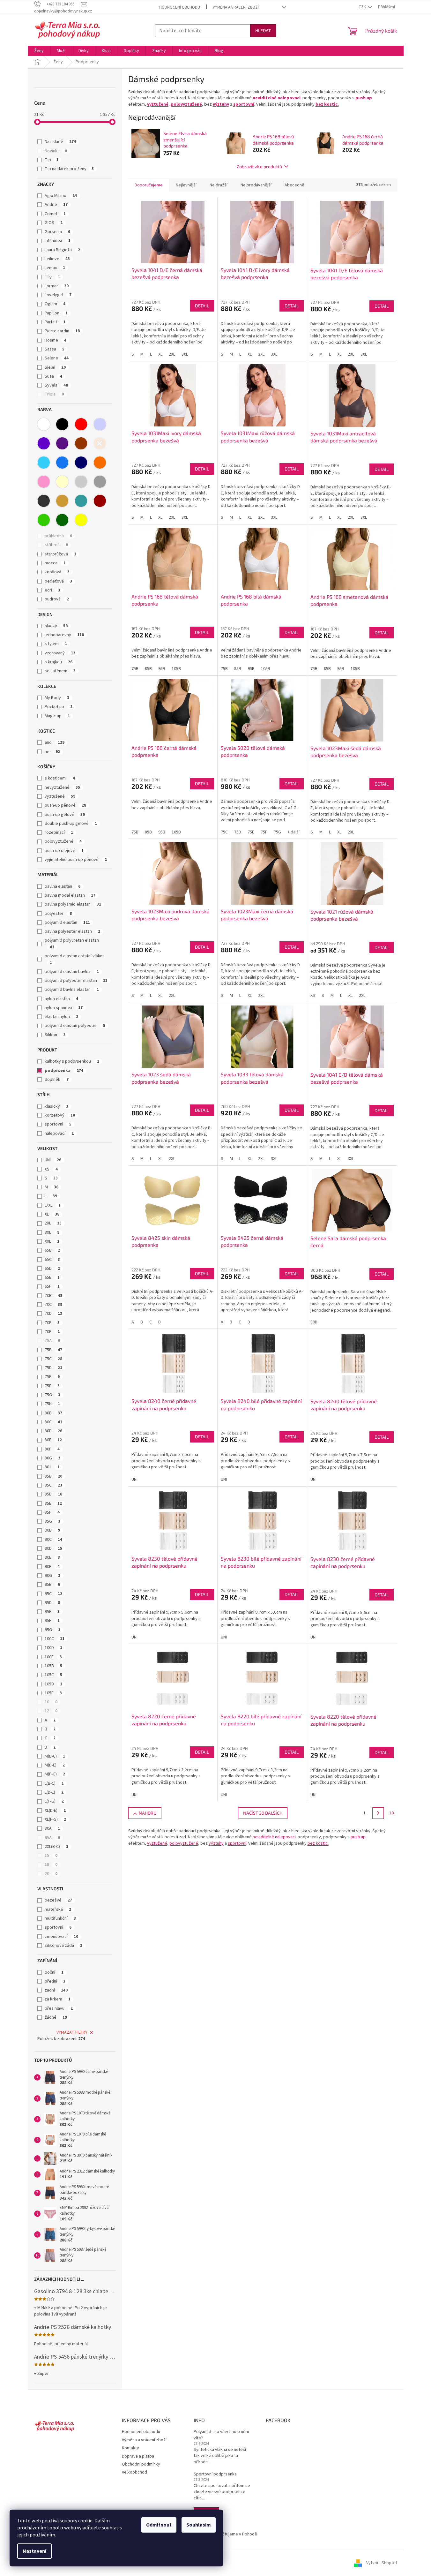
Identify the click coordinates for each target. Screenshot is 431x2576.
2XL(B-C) (56, 1847)
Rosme (56, 340)
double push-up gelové (71, 824)
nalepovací (59, 1134)
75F (52, 1386)
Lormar (57, 286)
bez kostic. (327, 104)
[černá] (62, 424)
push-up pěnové (65, 805)
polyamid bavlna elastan (72, 990)
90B (52, 1530)
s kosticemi (60, 778)
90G (52, 1576)
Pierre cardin (62, 331)
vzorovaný (60, 653)
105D (53, 1684)
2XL (53, 1223)
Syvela (56, 385)
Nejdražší (219, 185)
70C (53, 1305)
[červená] (81, 424)
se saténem (60, 671)
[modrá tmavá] (81, 463)
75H (52, 1404)
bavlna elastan (63, 886)
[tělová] (62, 501)
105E (53, 1693)
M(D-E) (55, 1765)
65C (52, 1260)
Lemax (55, 268)
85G (52, 1521)
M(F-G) (55, 1774)
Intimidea (58, 241)
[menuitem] (39, 51)
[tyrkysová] (81, 501)
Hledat (263, 30)
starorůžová (60, 554)
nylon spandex (64, 1008)
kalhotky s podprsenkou (72, 1061)
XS (51, 1169)
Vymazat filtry (72, 2032)
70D (53, 1314)
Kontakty (130, 2448)
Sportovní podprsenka (215, 2474)
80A (52, 1828)
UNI (53, 1160)
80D (53, 1431)
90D (53, 1548)
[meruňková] (100, 443)
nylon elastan (61, 999)
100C (55, 1639)
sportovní (58, 1124)
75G (52, 1395)
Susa (53, 376)
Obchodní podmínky (141, 2464)
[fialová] (44, 443)
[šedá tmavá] (44, 501)
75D (53, 1368)
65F (52, 1286)
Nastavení (34, 2551)
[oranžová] (100, 463)
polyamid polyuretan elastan (72, 943)
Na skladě (60, 142)
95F (52, 1621)
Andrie (56, 205)
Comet (55, 214)
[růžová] (44, 482)
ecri (52, 590)
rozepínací (59, 832)
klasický (56, 1106)
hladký (56, 626)
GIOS (54, 223)
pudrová (57, 599)
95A (52, 1838)
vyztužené (60, 796)
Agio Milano (61, 196)
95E (52, 1612)
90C (53, 1540)
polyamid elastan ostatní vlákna (75, 959)
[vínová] (100, 501)
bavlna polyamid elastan (73, 904)
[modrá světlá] (44, 463)
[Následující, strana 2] (378, 1813)
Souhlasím (199, 2525)
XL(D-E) (55, 1811)
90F (52, 1567)
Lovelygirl (58, 295)
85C (53, 1485)
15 (51, 1856)
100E (53, 1657)
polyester (58, 914)
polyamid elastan (67, 923)
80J (52, 1467)
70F (52, 1332)
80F (52, 1449)
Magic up (57, 716)
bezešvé (58, 1900)
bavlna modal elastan (70, 895)
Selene (57, 358)
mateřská (58, 1909)
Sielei (55, 367)
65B (52, 1250)
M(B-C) (55, 1756)
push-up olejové (64, 851)
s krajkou (59, 662)
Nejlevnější (186, 185)
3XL (52, 1232)
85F (52, 1512)
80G (52, 1458)
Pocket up (59, 707)
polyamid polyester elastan (76, 981)
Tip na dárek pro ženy (69, 169)
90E (52, 1557)
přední (55, 1981)
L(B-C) (54, 1783)
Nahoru (148, 1813)
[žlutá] (81, 520)
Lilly (52, 277)
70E (52, 1323)
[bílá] (44, 424)
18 (51, 1864)
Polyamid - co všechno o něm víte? (221, 2435)
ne (52, 752)
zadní (56, 1990)
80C (53, 1422)
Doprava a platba (138, 2456)
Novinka (56, 151)
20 (51, 1874)
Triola (54, 394)
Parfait (55, 322)
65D (52, 1269)
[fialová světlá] (100, 424)
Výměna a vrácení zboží (236, 7)
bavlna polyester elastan (72, 931)
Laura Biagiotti (62, 250)
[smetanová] (62, 482)
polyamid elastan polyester (75, 1026)
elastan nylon (61, 1017)
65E (52, 1277)
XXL (52, 1241)
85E (53, 1503)
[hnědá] (81, 443)
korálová (57, 572)
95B (52, 1585)
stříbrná (56, 545)
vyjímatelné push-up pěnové (76, 860)
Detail (202, 306)
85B (53, 1476)
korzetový (60, 1115)
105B (53, 1666)
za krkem (58, 1999)
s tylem (56, 644)
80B (53, 1413)
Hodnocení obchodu (180, 7)
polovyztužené (63, 841)
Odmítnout (159, 2525)
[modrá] (62, 463)
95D (52, 1603)
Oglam (55, 304)
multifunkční (60, 1918)
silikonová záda (63, 1946)
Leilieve (57, 259)
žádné (56, 2017)
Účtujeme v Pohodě (238, 2534)
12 (51, 1711)
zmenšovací (61, 1937)
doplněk (57, 1080)
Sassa (55, 349)
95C (53, 1594)
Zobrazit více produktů (259, 166)
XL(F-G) (55, 1819)
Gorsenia (57, 232)
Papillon (56, 313)
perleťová (58, 581)
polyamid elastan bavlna (72, 972)
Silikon (55, 1035)
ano (55, 742)
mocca (55, 563)
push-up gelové (65, 815)
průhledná (58, 536)
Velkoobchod (134, 2472)
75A (52, 1341)
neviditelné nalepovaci (277, 98)
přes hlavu (59, 2008)
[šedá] (100, 482)
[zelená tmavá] (62, 520)
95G (52, 1630)
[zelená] (44, 520)
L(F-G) (54, 1801)
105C (53, 1675)
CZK (363, 7)
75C (53, 1359)
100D (53, 1648)
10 (51, 1702)
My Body (57, 698)
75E (52, 1377)
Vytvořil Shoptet (382, 2563)
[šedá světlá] (81, 482)
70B (53, 1296)
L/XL (53, 1205)
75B (53, 1350)
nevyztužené (62, 787)
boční (54, 1972)
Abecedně (294, 185)
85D (53, 1494)
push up (364, 98)
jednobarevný (64, 635)
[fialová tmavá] (62, 443)
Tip (52, 160)
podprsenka (64, 1071)
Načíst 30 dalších (263, 1813)
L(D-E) (54, 1792)
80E (53, 1440)
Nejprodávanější (256, 185)
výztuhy (221, 104)
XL (52, 1214)
